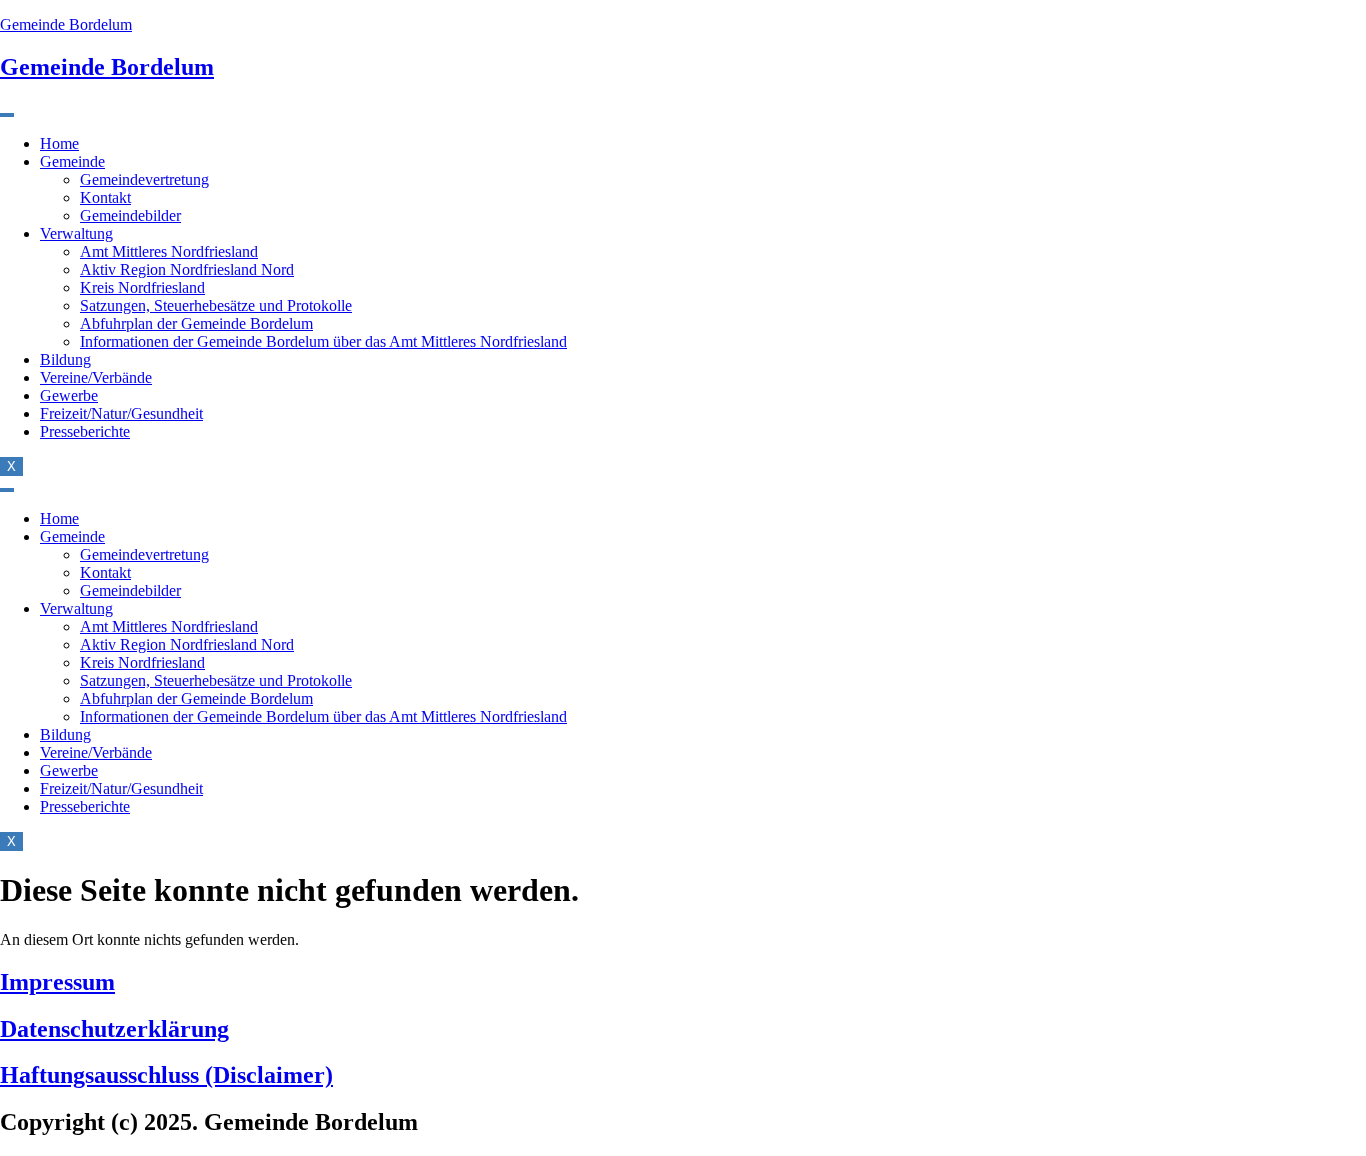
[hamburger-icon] (7, 115)
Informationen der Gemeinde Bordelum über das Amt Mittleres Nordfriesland (323, 341)
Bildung (65, 359)
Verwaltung (76, 233)
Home (59, 143)
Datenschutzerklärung (114, 1029)
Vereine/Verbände (96, 377)
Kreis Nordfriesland (142, 287)
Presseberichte (85, 431)
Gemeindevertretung (144, 179)
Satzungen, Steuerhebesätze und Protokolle (216, 305)
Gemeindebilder (130, 215)
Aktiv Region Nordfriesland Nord (187, 269)
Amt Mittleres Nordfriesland (169, 251)
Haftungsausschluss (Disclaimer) (166, 1075)
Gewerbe (69, 395)
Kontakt (105, 197)
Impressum (57, 982)
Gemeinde (72, 161)
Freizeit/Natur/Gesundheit (121, 413)
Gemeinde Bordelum (66, 24)
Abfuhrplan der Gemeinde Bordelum (196, 323)
